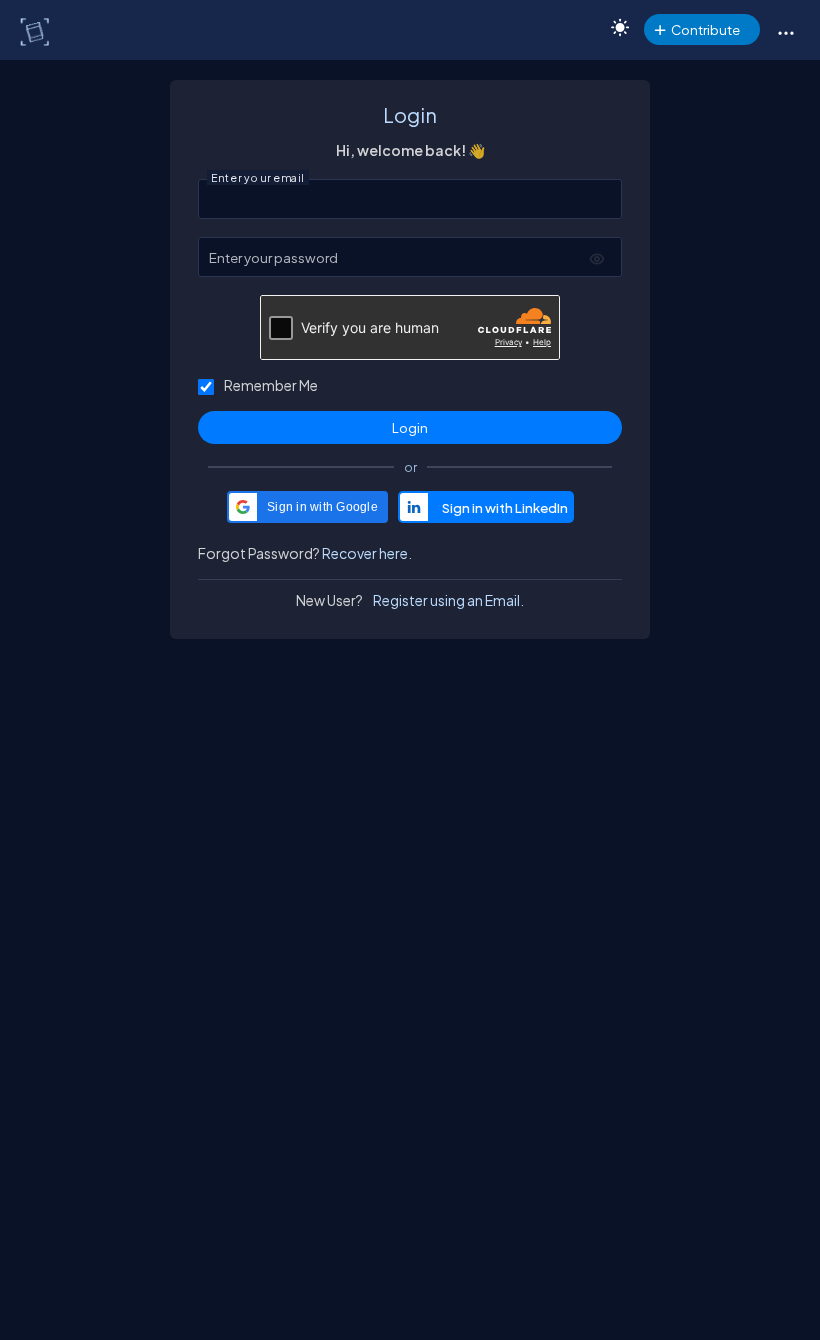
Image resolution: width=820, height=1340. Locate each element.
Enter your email (258, 178)
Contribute (705, 29)
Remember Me (271, 385)
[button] (785, 32)
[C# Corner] (36, 31)
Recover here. (367, 553)
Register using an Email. (448, 600)
